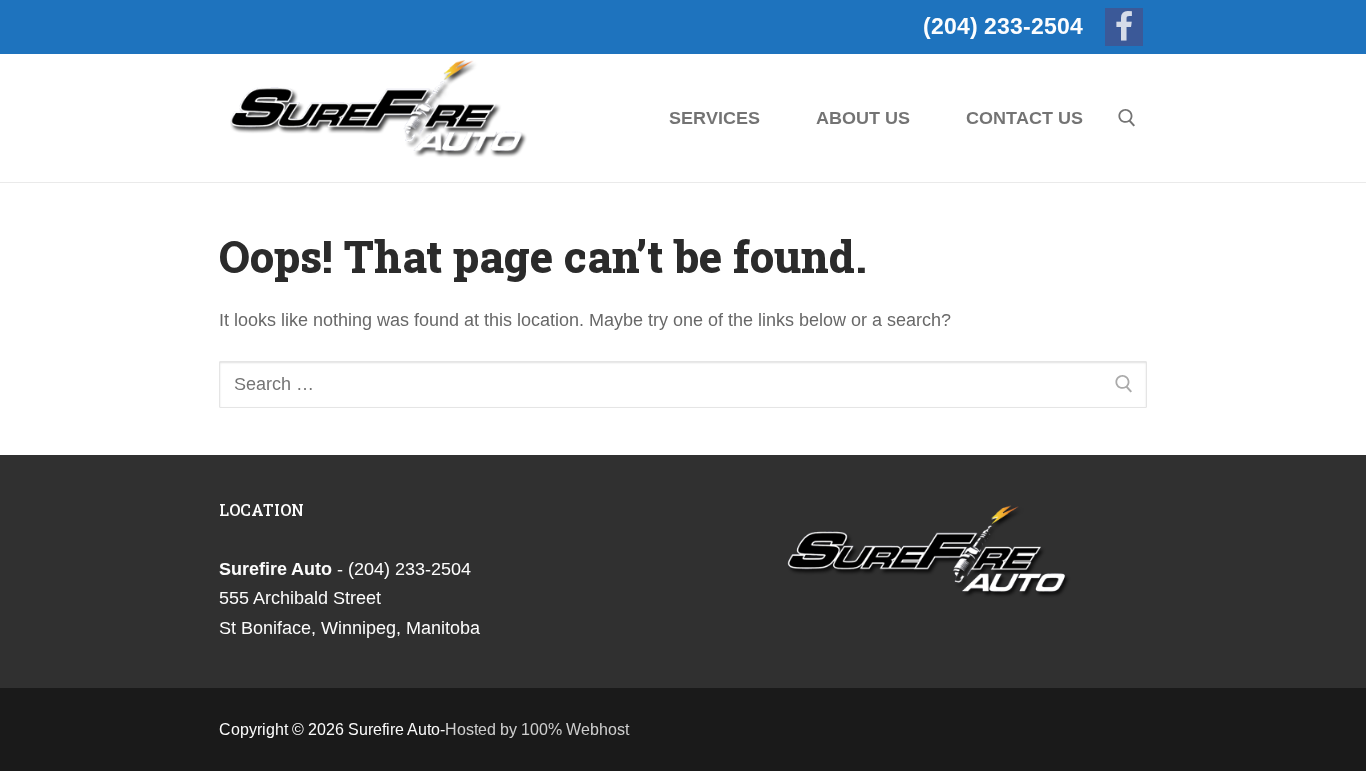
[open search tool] (1127, 118)
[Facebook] (1124, 27)
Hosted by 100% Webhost (537, 729)
